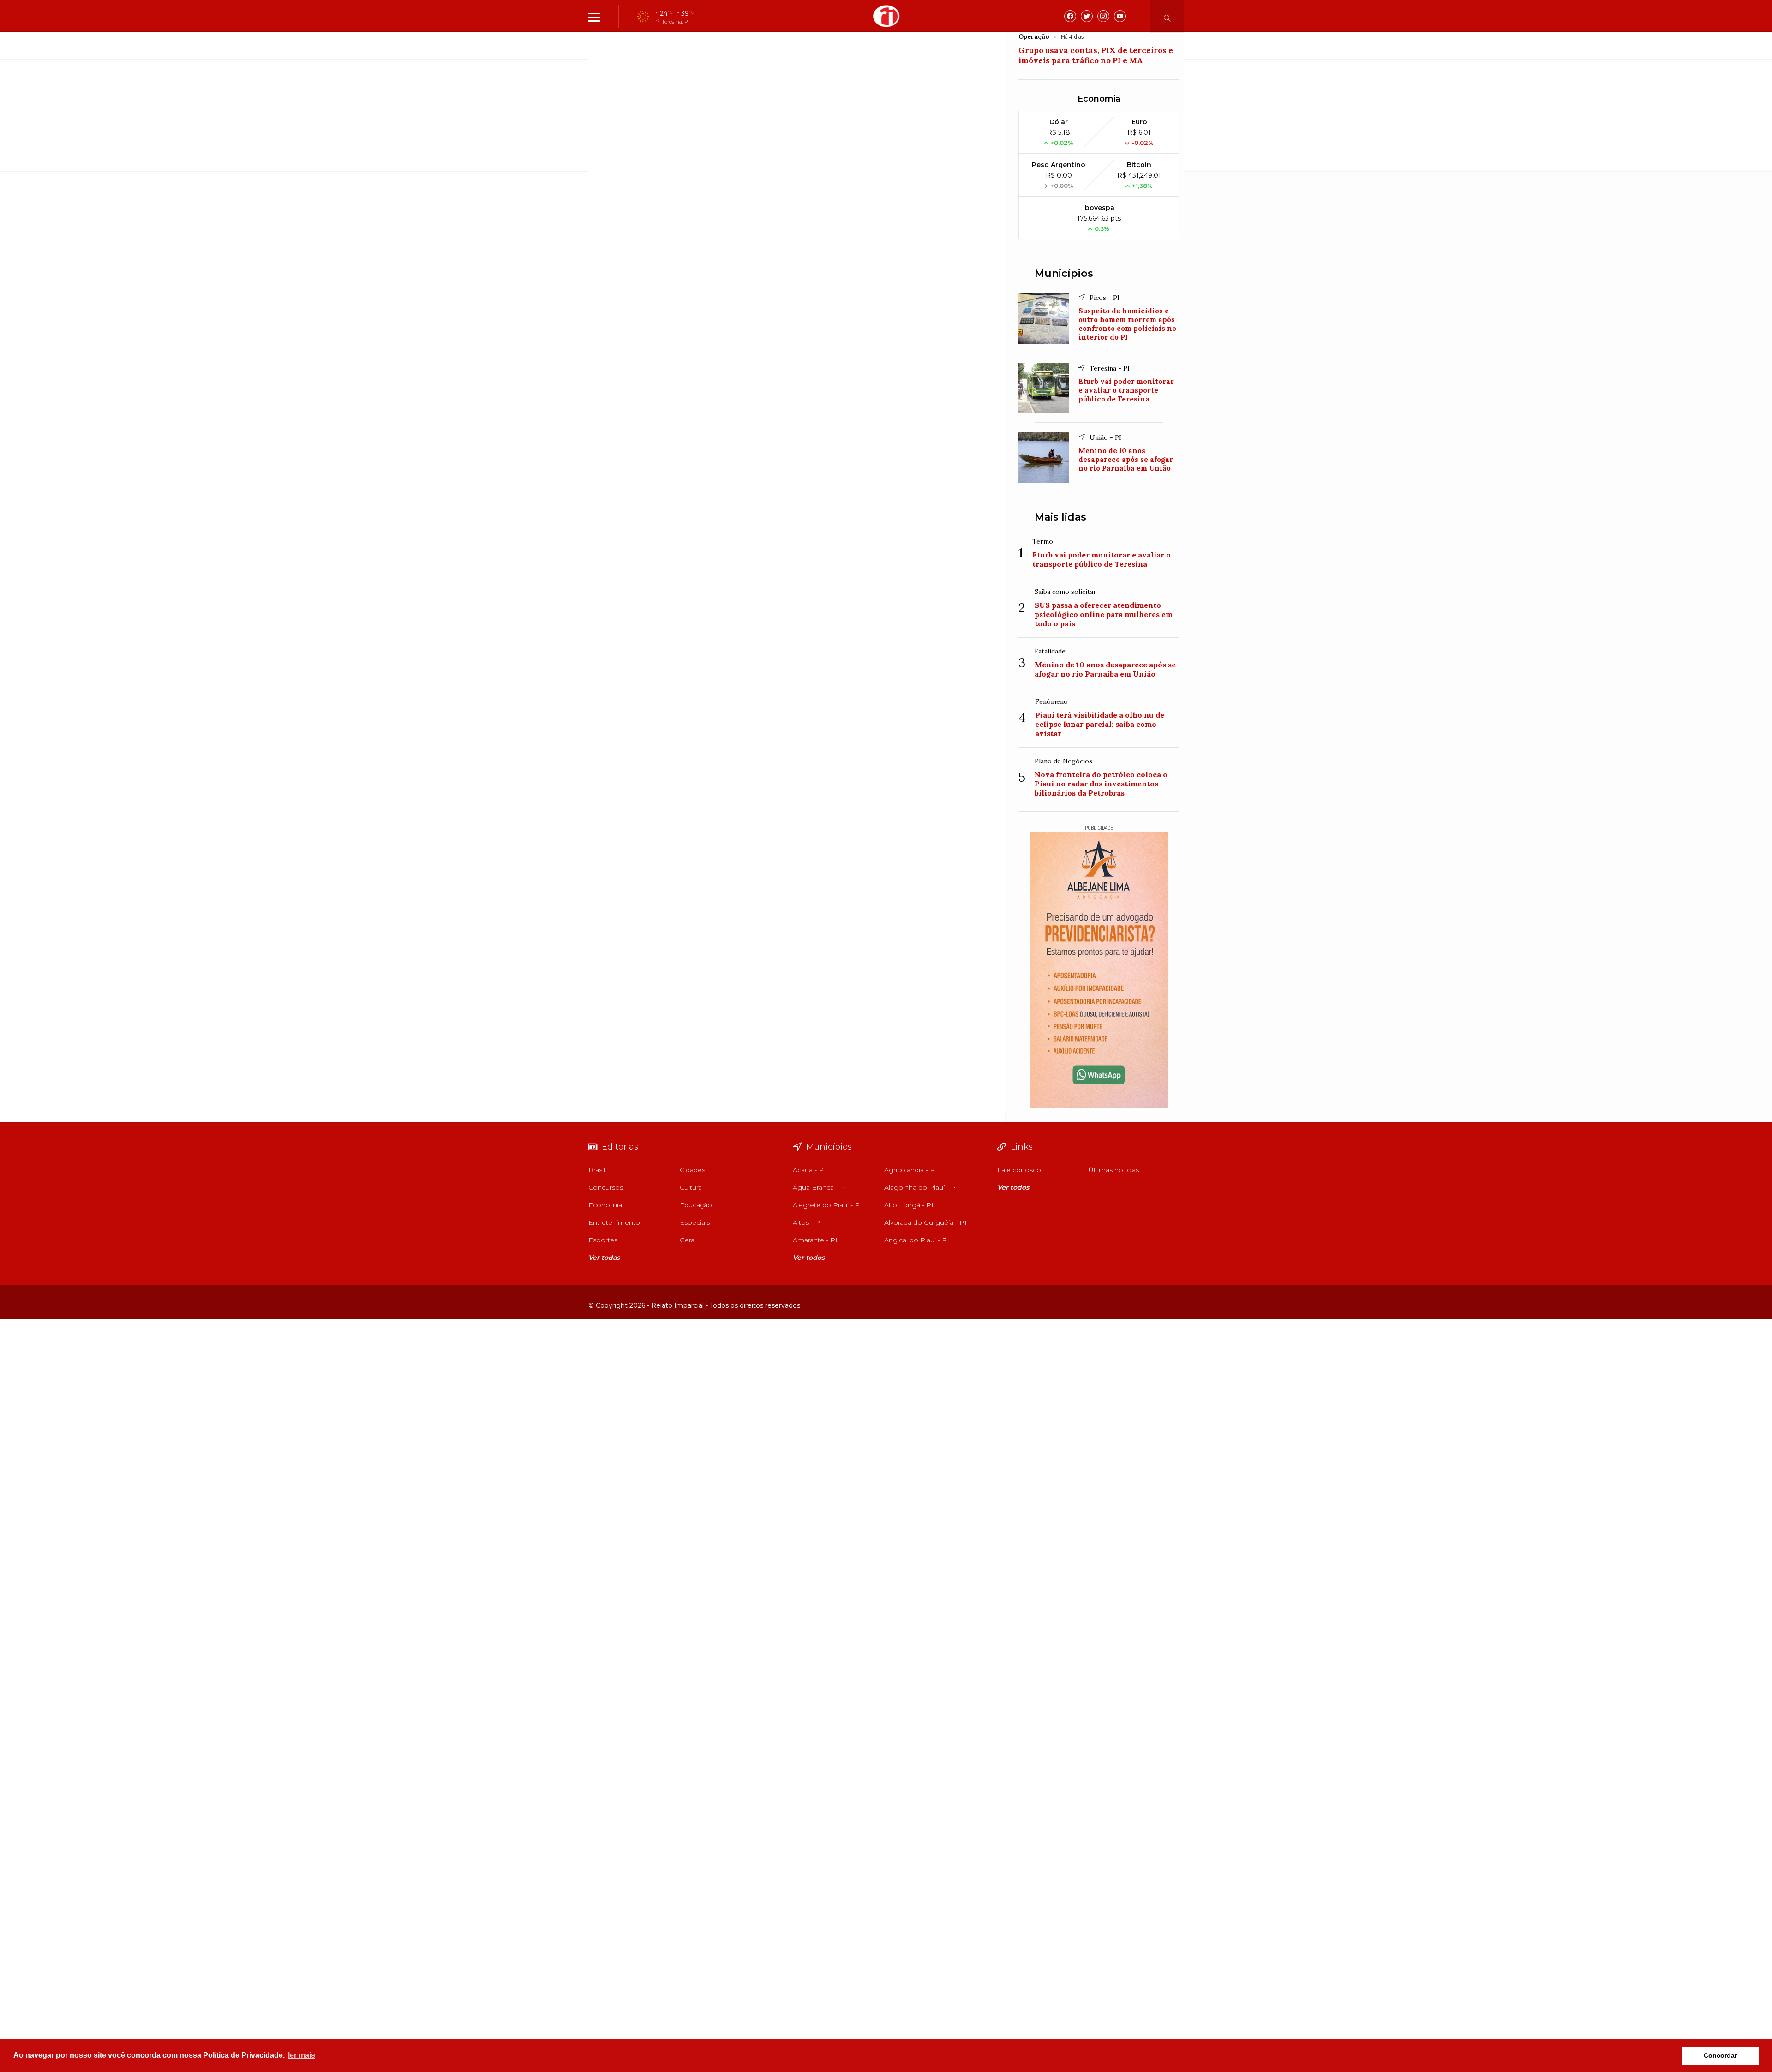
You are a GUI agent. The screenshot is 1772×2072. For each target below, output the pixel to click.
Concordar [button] (1720, 2055)
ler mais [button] (302, 2055)
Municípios (1064, 273)
